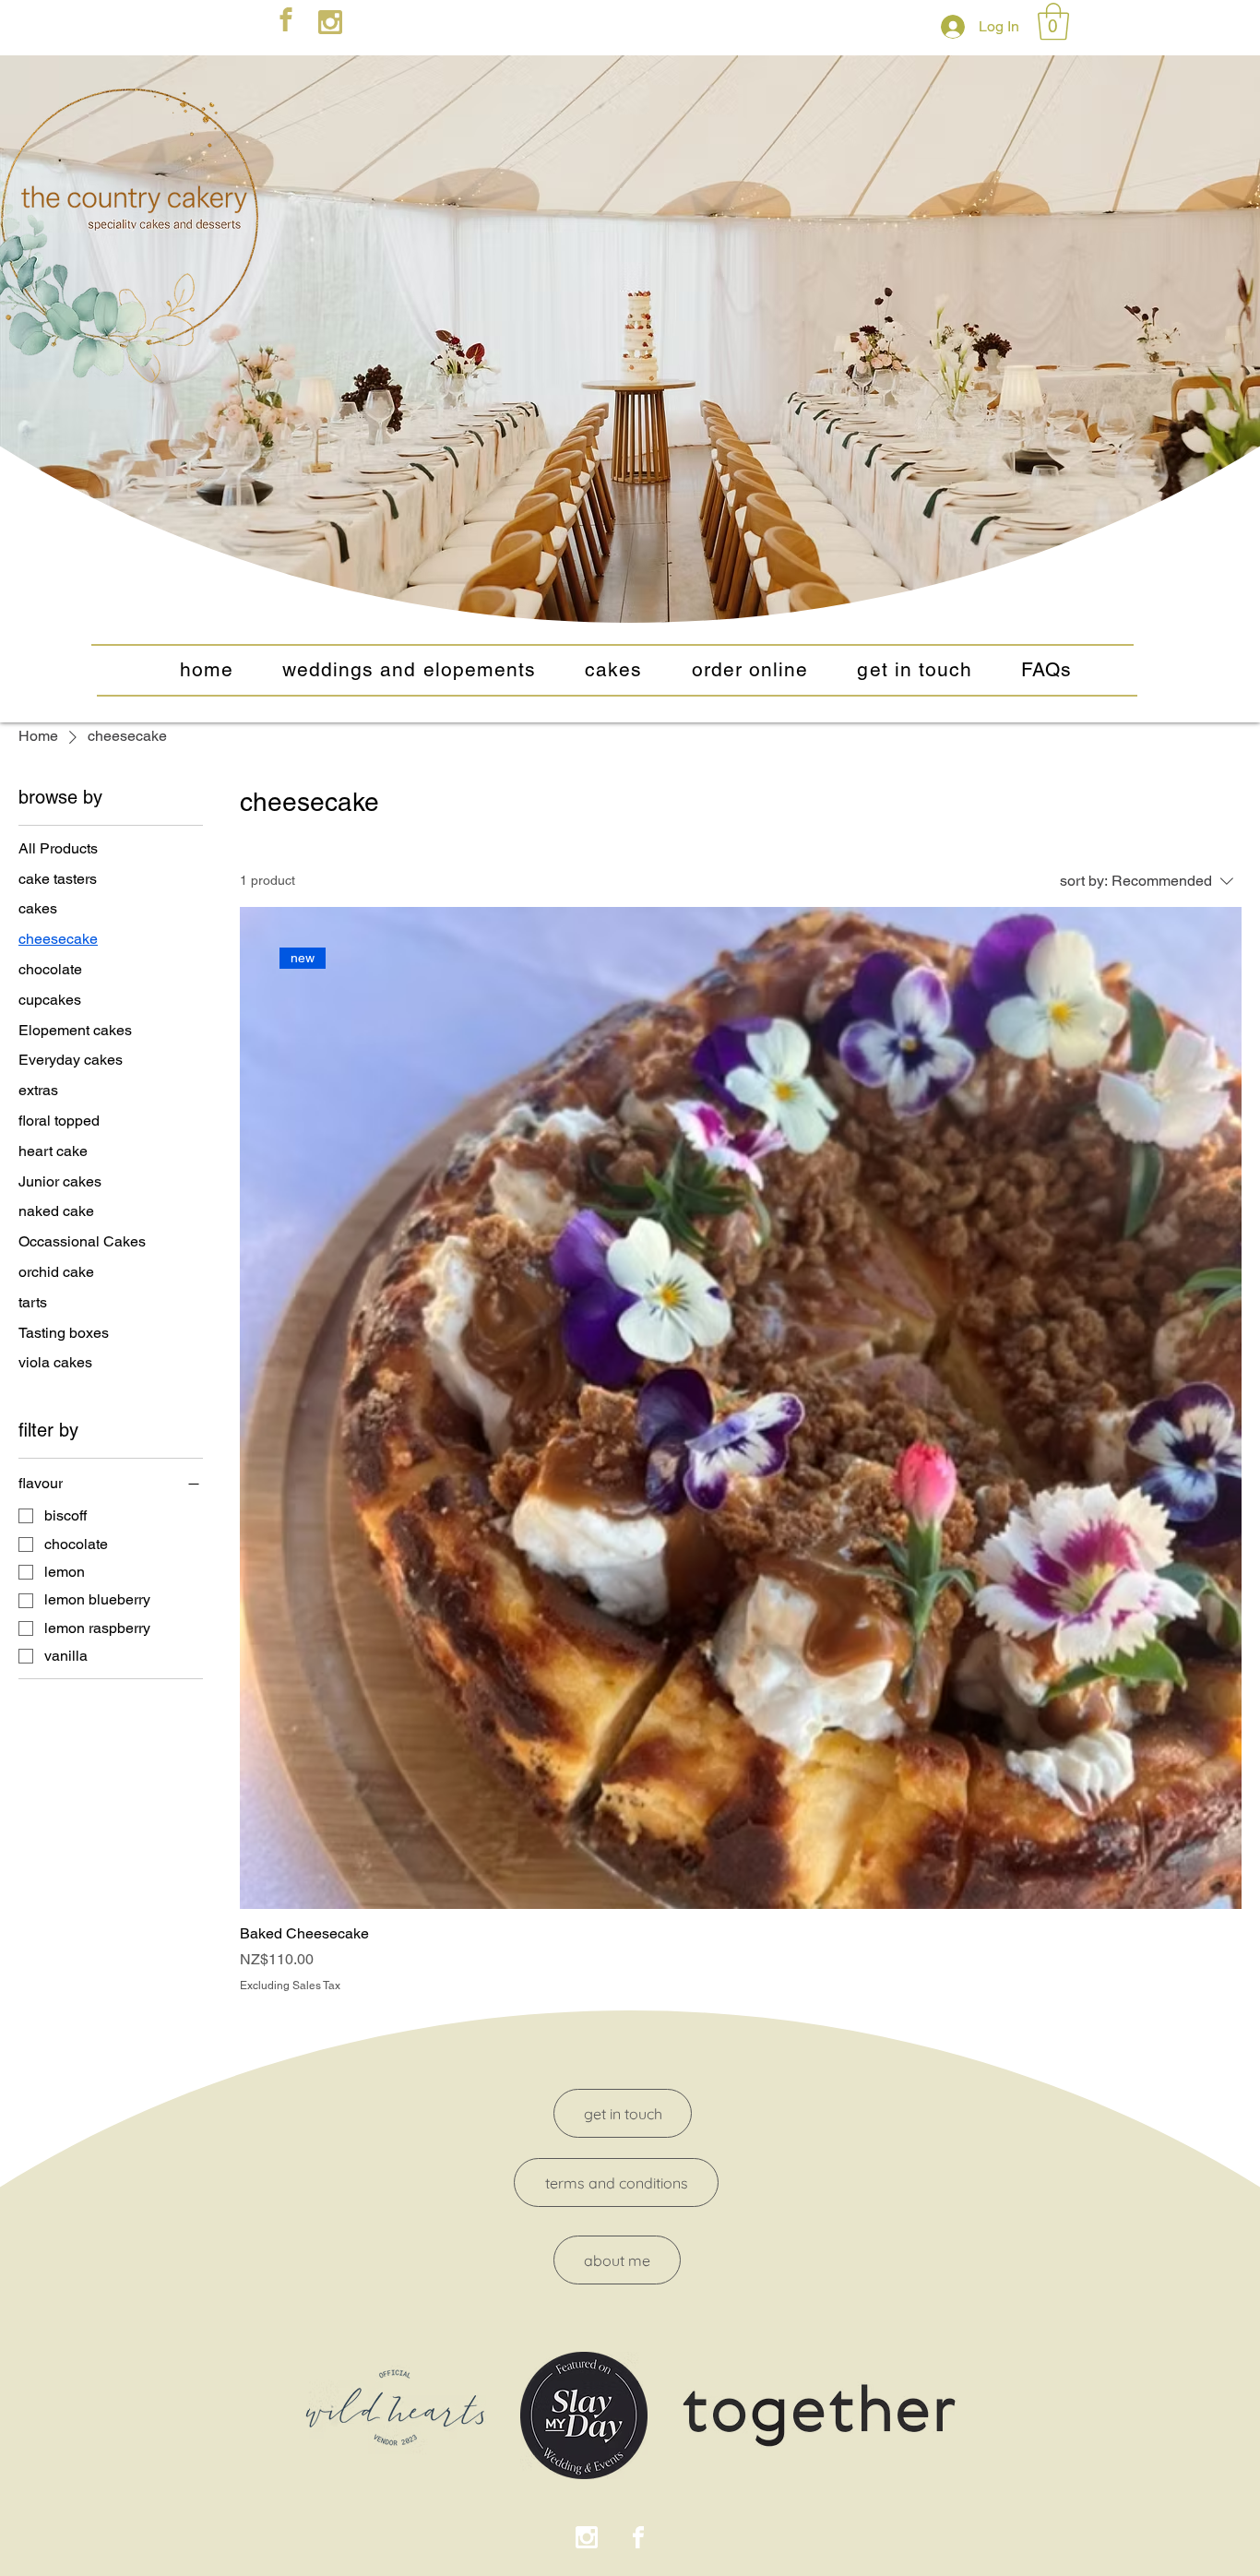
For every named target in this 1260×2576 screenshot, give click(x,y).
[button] (1053, 21)
